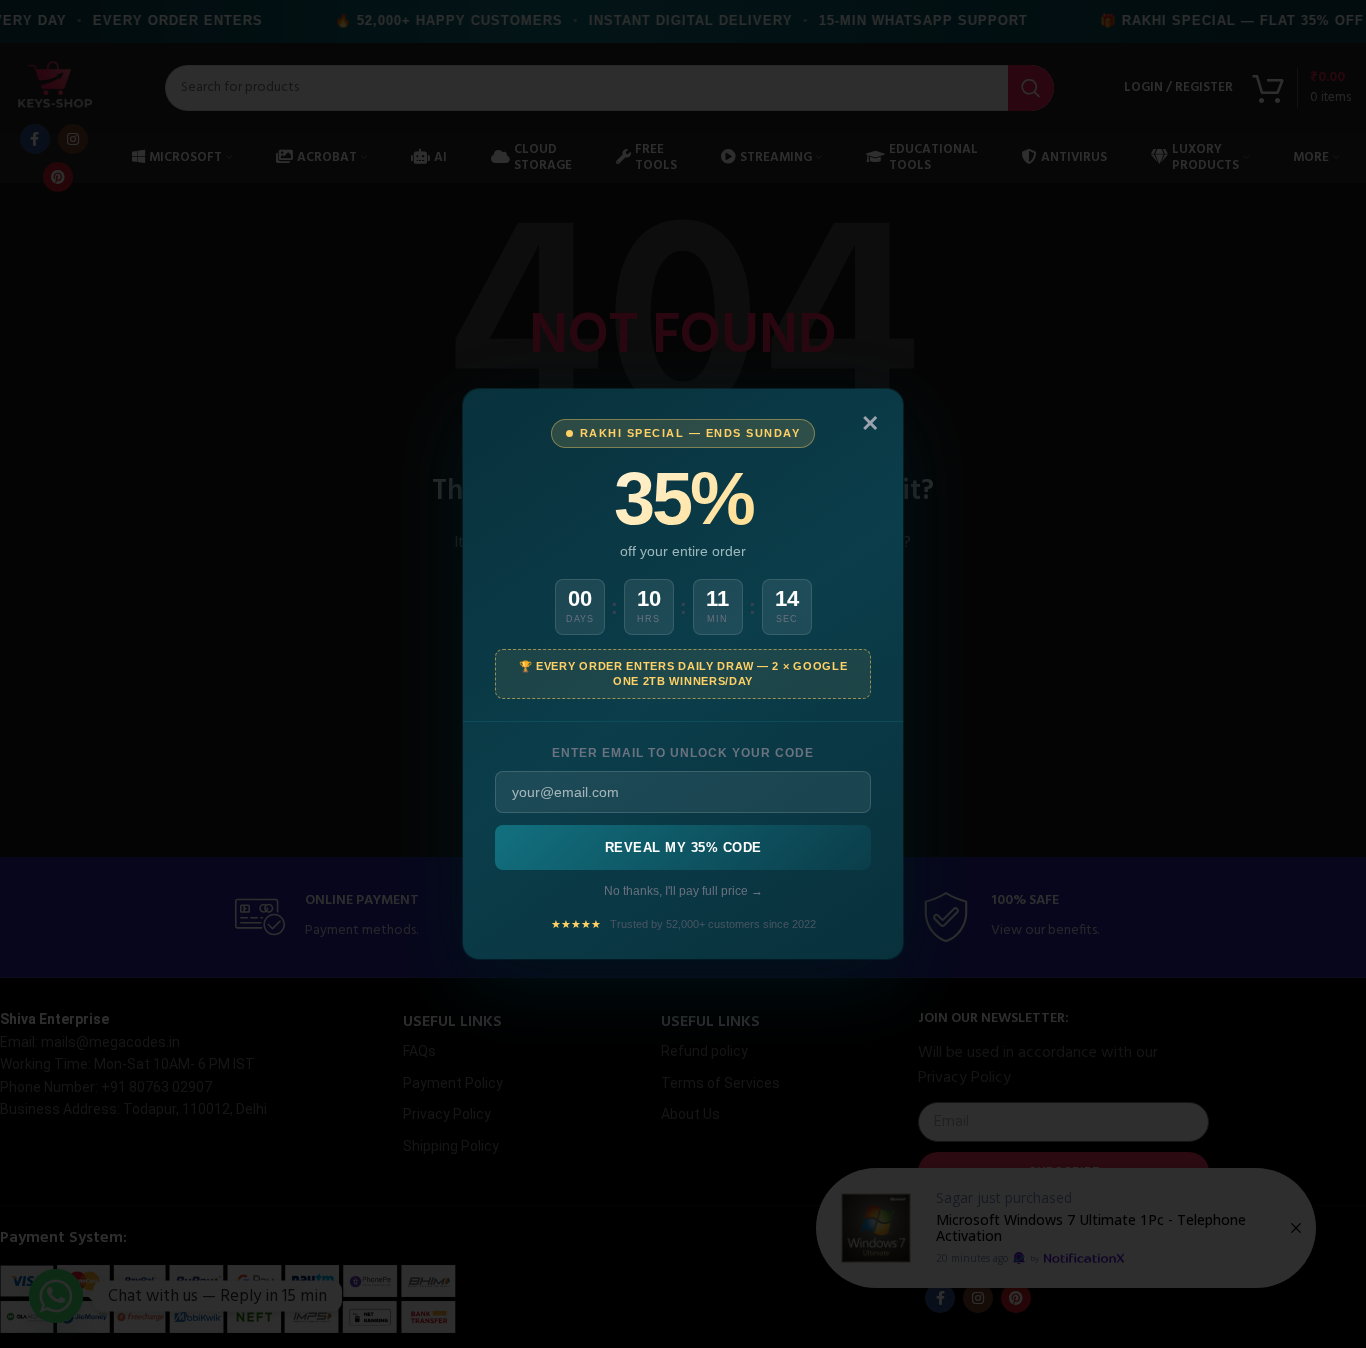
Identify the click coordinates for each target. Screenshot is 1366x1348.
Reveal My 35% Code (683, 847)
